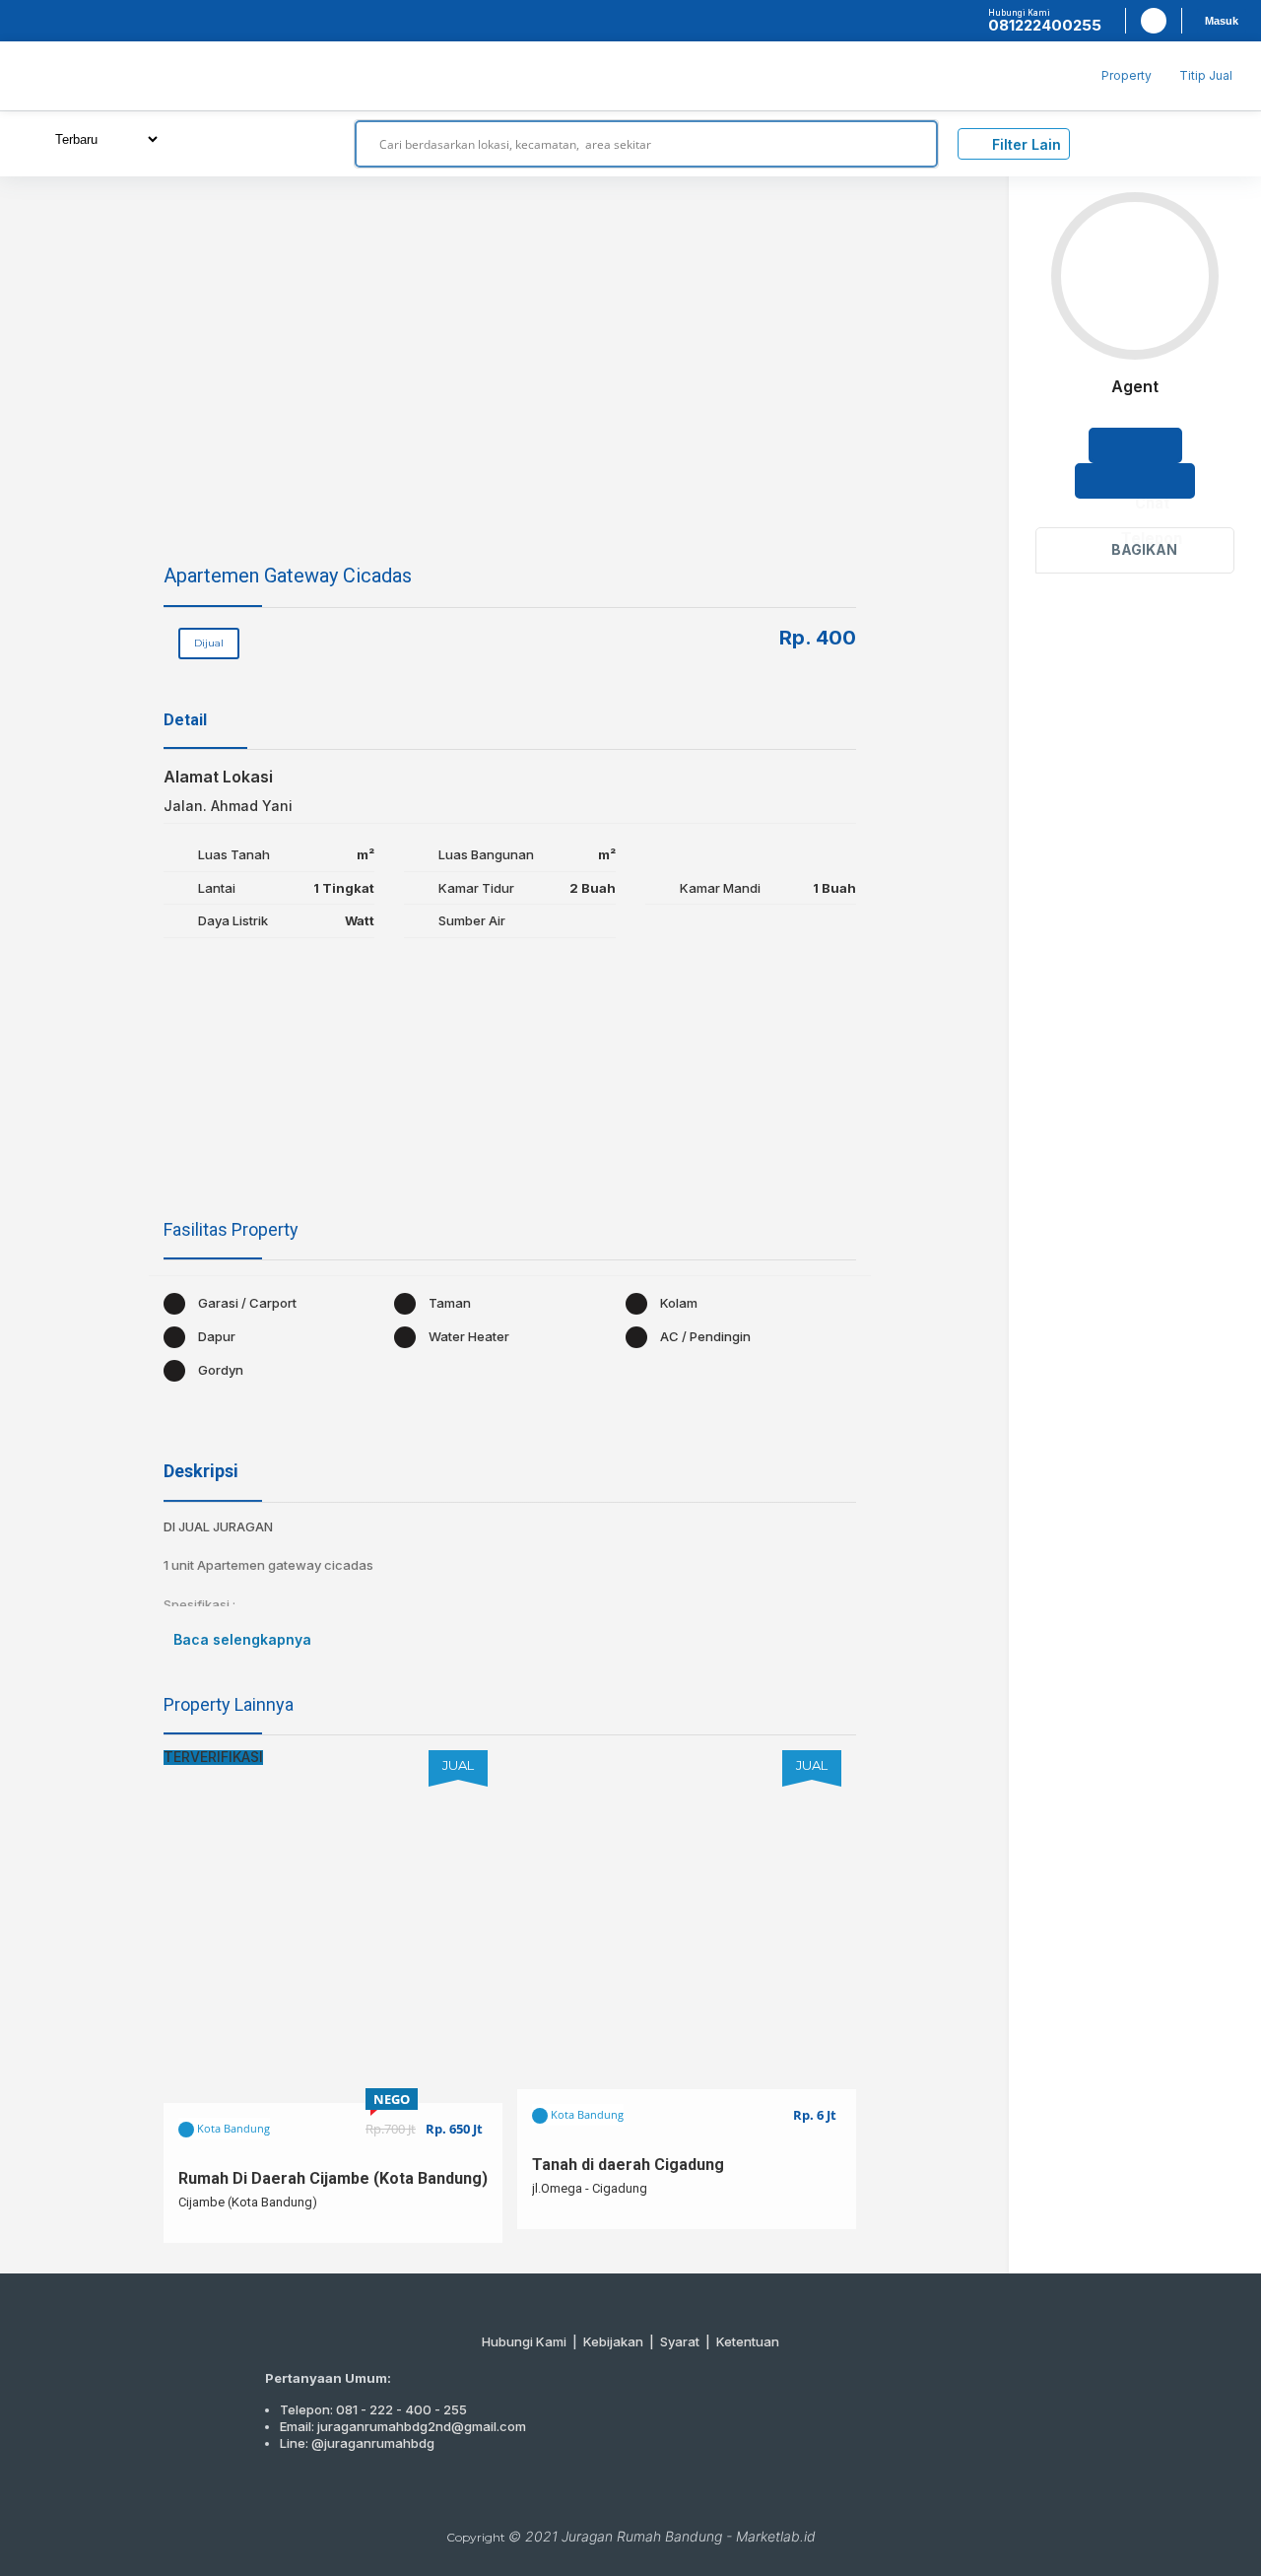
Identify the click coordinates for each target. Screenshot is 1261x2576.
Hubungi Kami (524, 2341)
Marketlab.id (776, 2536)
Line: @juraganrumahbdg (357, 2443)
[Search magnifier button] (914, 144)
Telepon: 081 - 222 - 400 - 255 (373, 2409)
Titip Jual (1206, 75)
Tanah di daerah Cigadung (628, 2165)
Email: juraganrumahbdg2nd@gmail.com (403, 2426)
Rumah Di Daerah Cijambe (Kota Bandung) (333, 2178)
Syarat (680, 2341)
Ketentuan (748, 2341)
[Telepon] (1135, 481)
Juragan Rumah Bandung (642, 2536)
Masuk (1222, 21)
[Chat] (1135, 445)
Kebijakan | (622, 2341)
